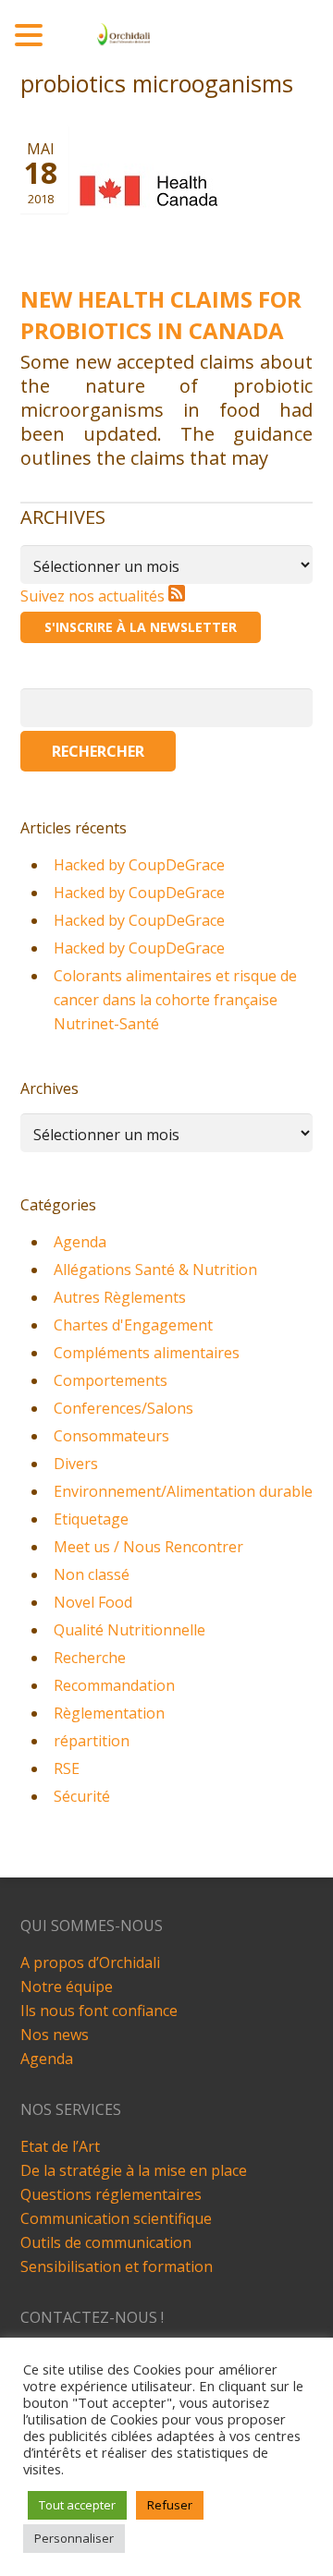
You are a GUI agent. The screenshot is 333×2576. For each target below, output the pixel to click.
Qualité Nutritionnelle (129, 1630)
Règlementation (109, 1713)
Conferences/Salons (123, 1408)
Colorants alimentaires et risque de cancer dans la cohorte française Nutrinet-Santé (175, 1000)
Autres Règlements (120, 1297)
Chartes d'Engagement (133, 1325)
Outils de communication (106, 2242)
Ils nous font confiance (99, 2011)
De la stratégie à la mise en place (134, 2170)
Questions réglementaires (111, 2194)
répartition (92, 1741)
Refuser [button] (170, 2505)
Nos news (55, 2035)
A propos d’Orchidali (90, 1962)
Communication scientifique (116, 2218)
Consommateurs (111, 1436)
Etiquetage (91, 1519)
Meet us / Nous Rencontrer (148, 1547)
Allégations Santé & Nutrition (155, 1270)
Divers (76, 1464)
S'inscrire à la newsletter (141, 627)
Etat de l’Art (60, 2146)
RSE (67, 1768)
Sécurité (82, 1796)
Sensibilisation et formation (117, 2266)
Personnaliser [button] (74, 2538)
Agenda (80, 1242)
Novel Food (93, 1602)
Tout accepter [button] (77, 2505)
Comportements (111, 1380)
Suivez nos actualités (94, 596)
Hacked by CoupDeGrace (139, 865)
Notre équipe (67, 1987)
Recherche (90, 1658)
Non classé (92, 1574)
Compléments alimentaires (147, 1353)
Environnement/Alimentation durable (183, 1491)
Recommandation (114, 1685)
